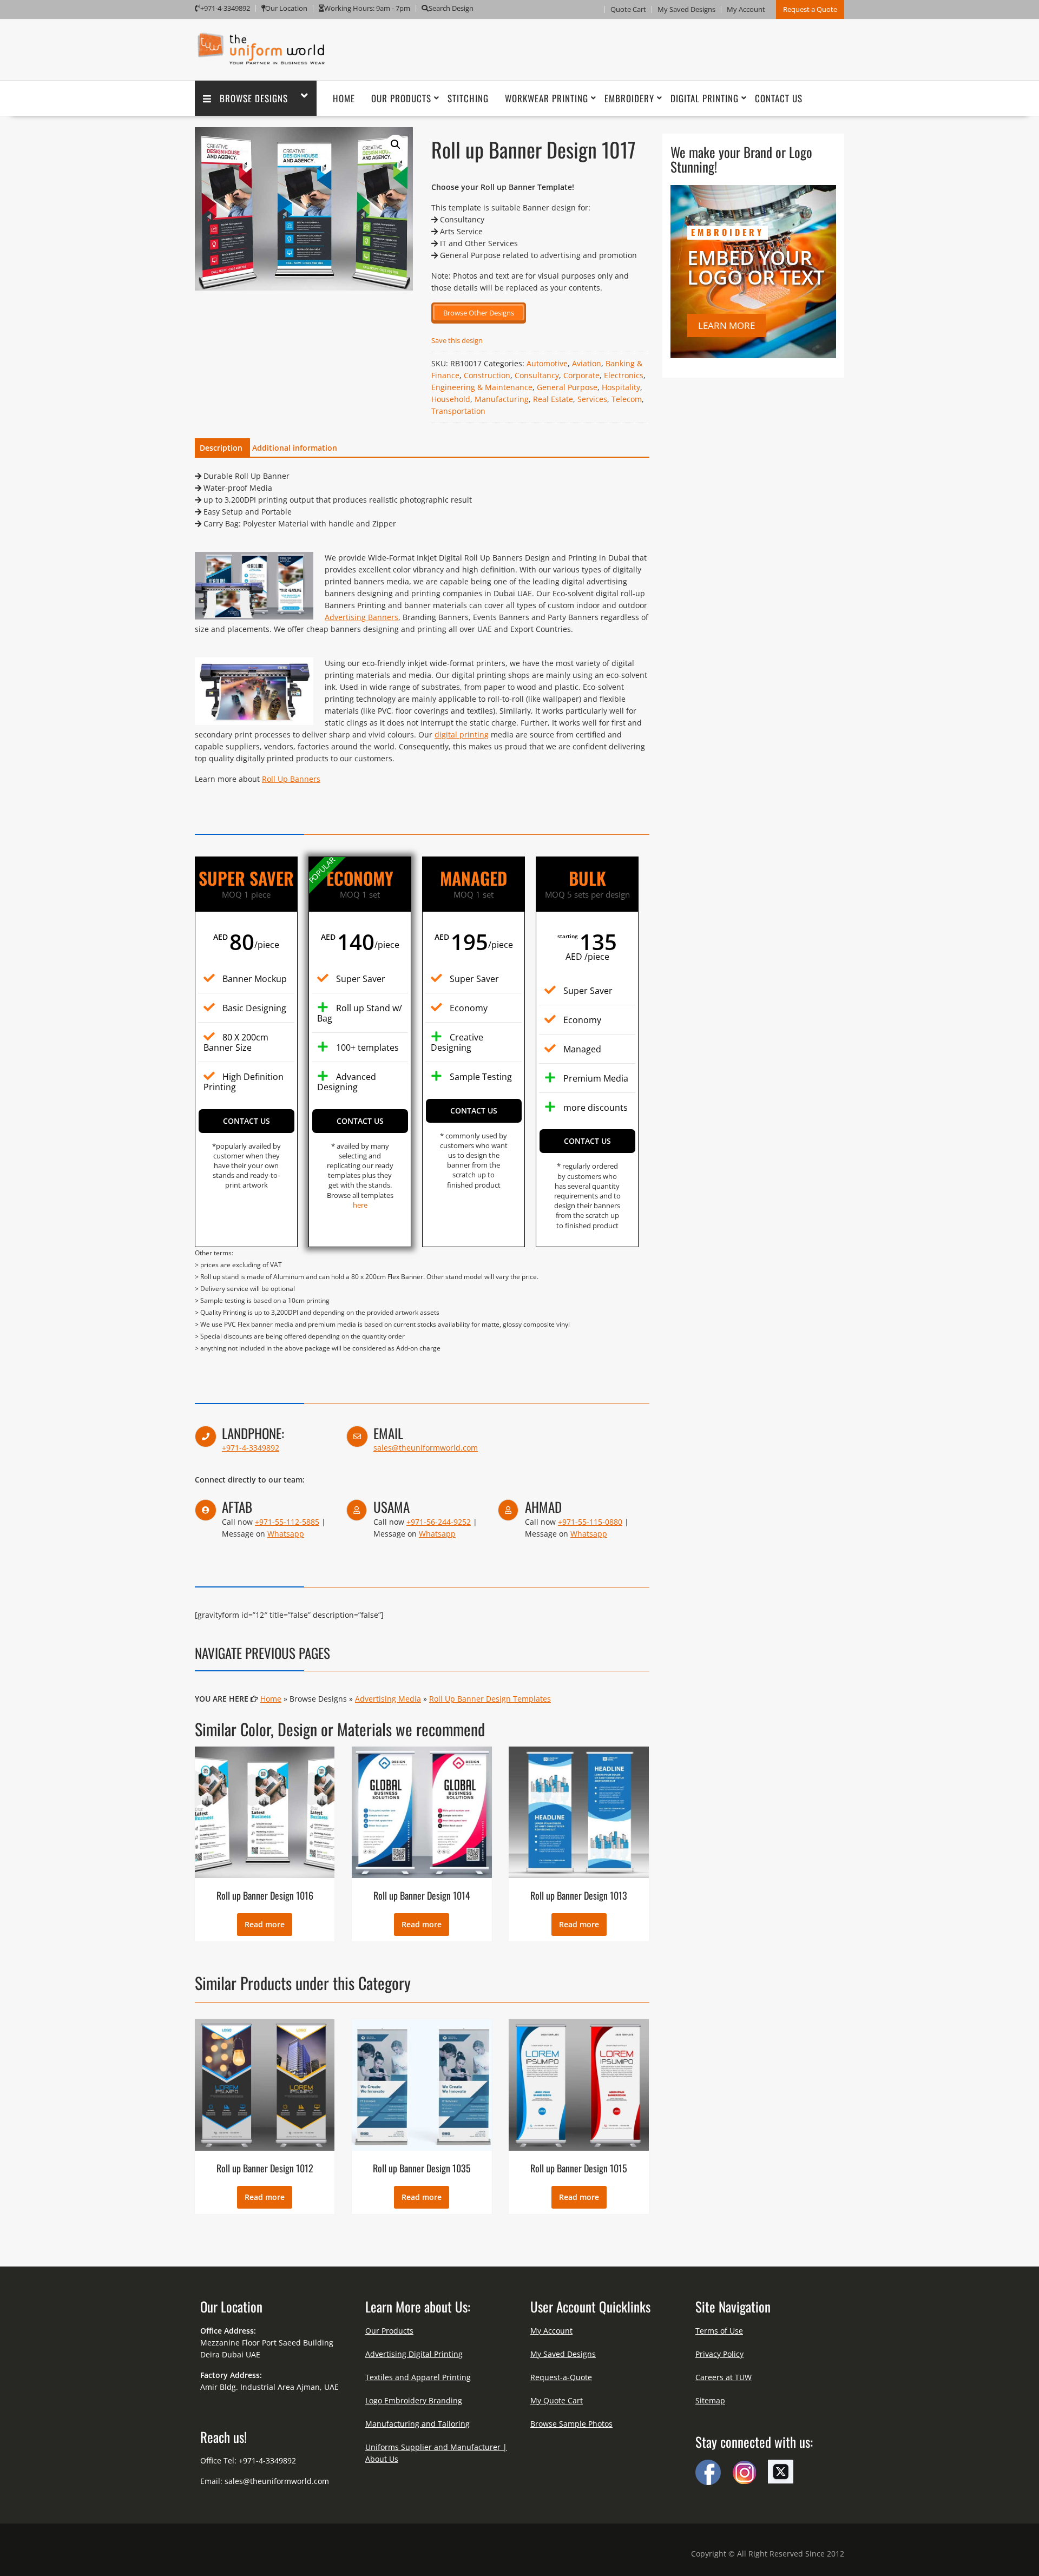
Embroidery (629, 98)
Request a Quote (810, 9)
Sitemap (710, 2400)
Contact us (246, 1121)
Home (344, 98)
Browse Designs (254, 98)
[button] (396, 144)
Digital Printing (705, 98)
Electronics (624, 375)
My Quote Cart (557, 2400)
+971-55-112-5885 (287, 1522)
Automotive (547, 363)
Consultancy (537, 375)
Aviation (587, 363)
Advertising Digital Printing (414, 2354)
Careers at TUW (724, 2377)
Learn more (726, 325)
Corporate (581, 375)
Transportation (458, 411)
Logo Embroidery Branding (414, 2400)
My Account (746, 9)
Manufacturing (502, 399)
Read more (265, 1924)
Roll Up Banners (291, 779)
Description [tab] (221, 448)
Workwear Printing (547, 98)
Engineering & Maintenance (482, 387)
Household (451, 399)
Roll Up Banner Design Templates (490, 1699)
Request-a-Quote (561, 2377)
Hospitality (621, 387)
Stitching (468, 98)
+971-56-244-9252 (439, 1522)
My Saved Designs (686, 9)
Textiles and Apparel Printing (418, 2377)
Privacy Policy (719, 2354)
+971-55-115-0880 (590, 1522)
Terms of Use (719, 2331)
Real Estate (553, 399)
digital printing (462, 734)
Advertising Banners (361, 617)
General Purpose (567, 387)
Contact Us (779, 98)
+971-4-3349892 (251, 1448)
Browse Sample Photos (571, 2424)
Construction (487, 375)
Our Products (401, 98)
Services (592, 399)
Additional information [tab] (295, 448)
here (360, 1205)
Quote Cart (628, 9)
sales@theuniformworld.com (426, 1448)
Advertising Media (388, 1699)
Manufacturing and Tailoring (417, 2424)
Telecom (627, 399)
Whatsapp (286, 1534)
